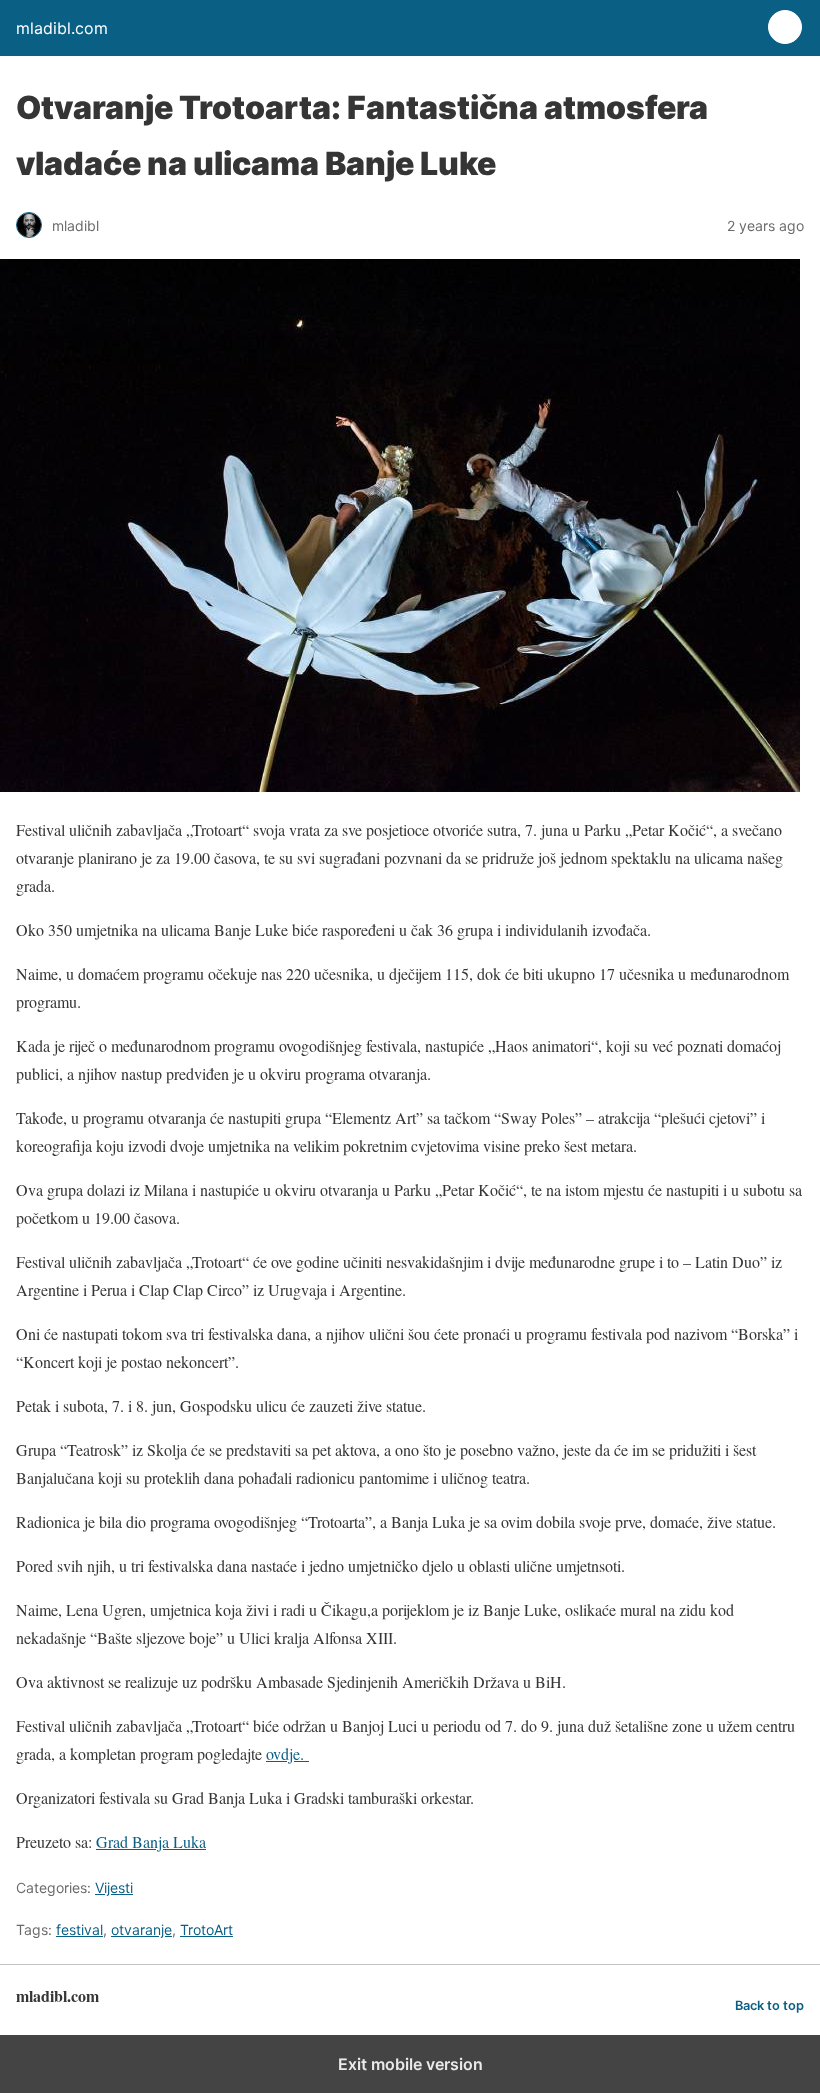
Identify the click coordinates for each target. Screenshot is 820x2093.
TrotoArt (206, 1929)
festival (79, 1929)
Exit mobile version (410, 2064)
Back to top (769, 2005)
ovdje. (287, 1753)
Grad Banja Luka (151, 1841)
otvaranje (141, 1929)
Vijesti (114, 1887)
